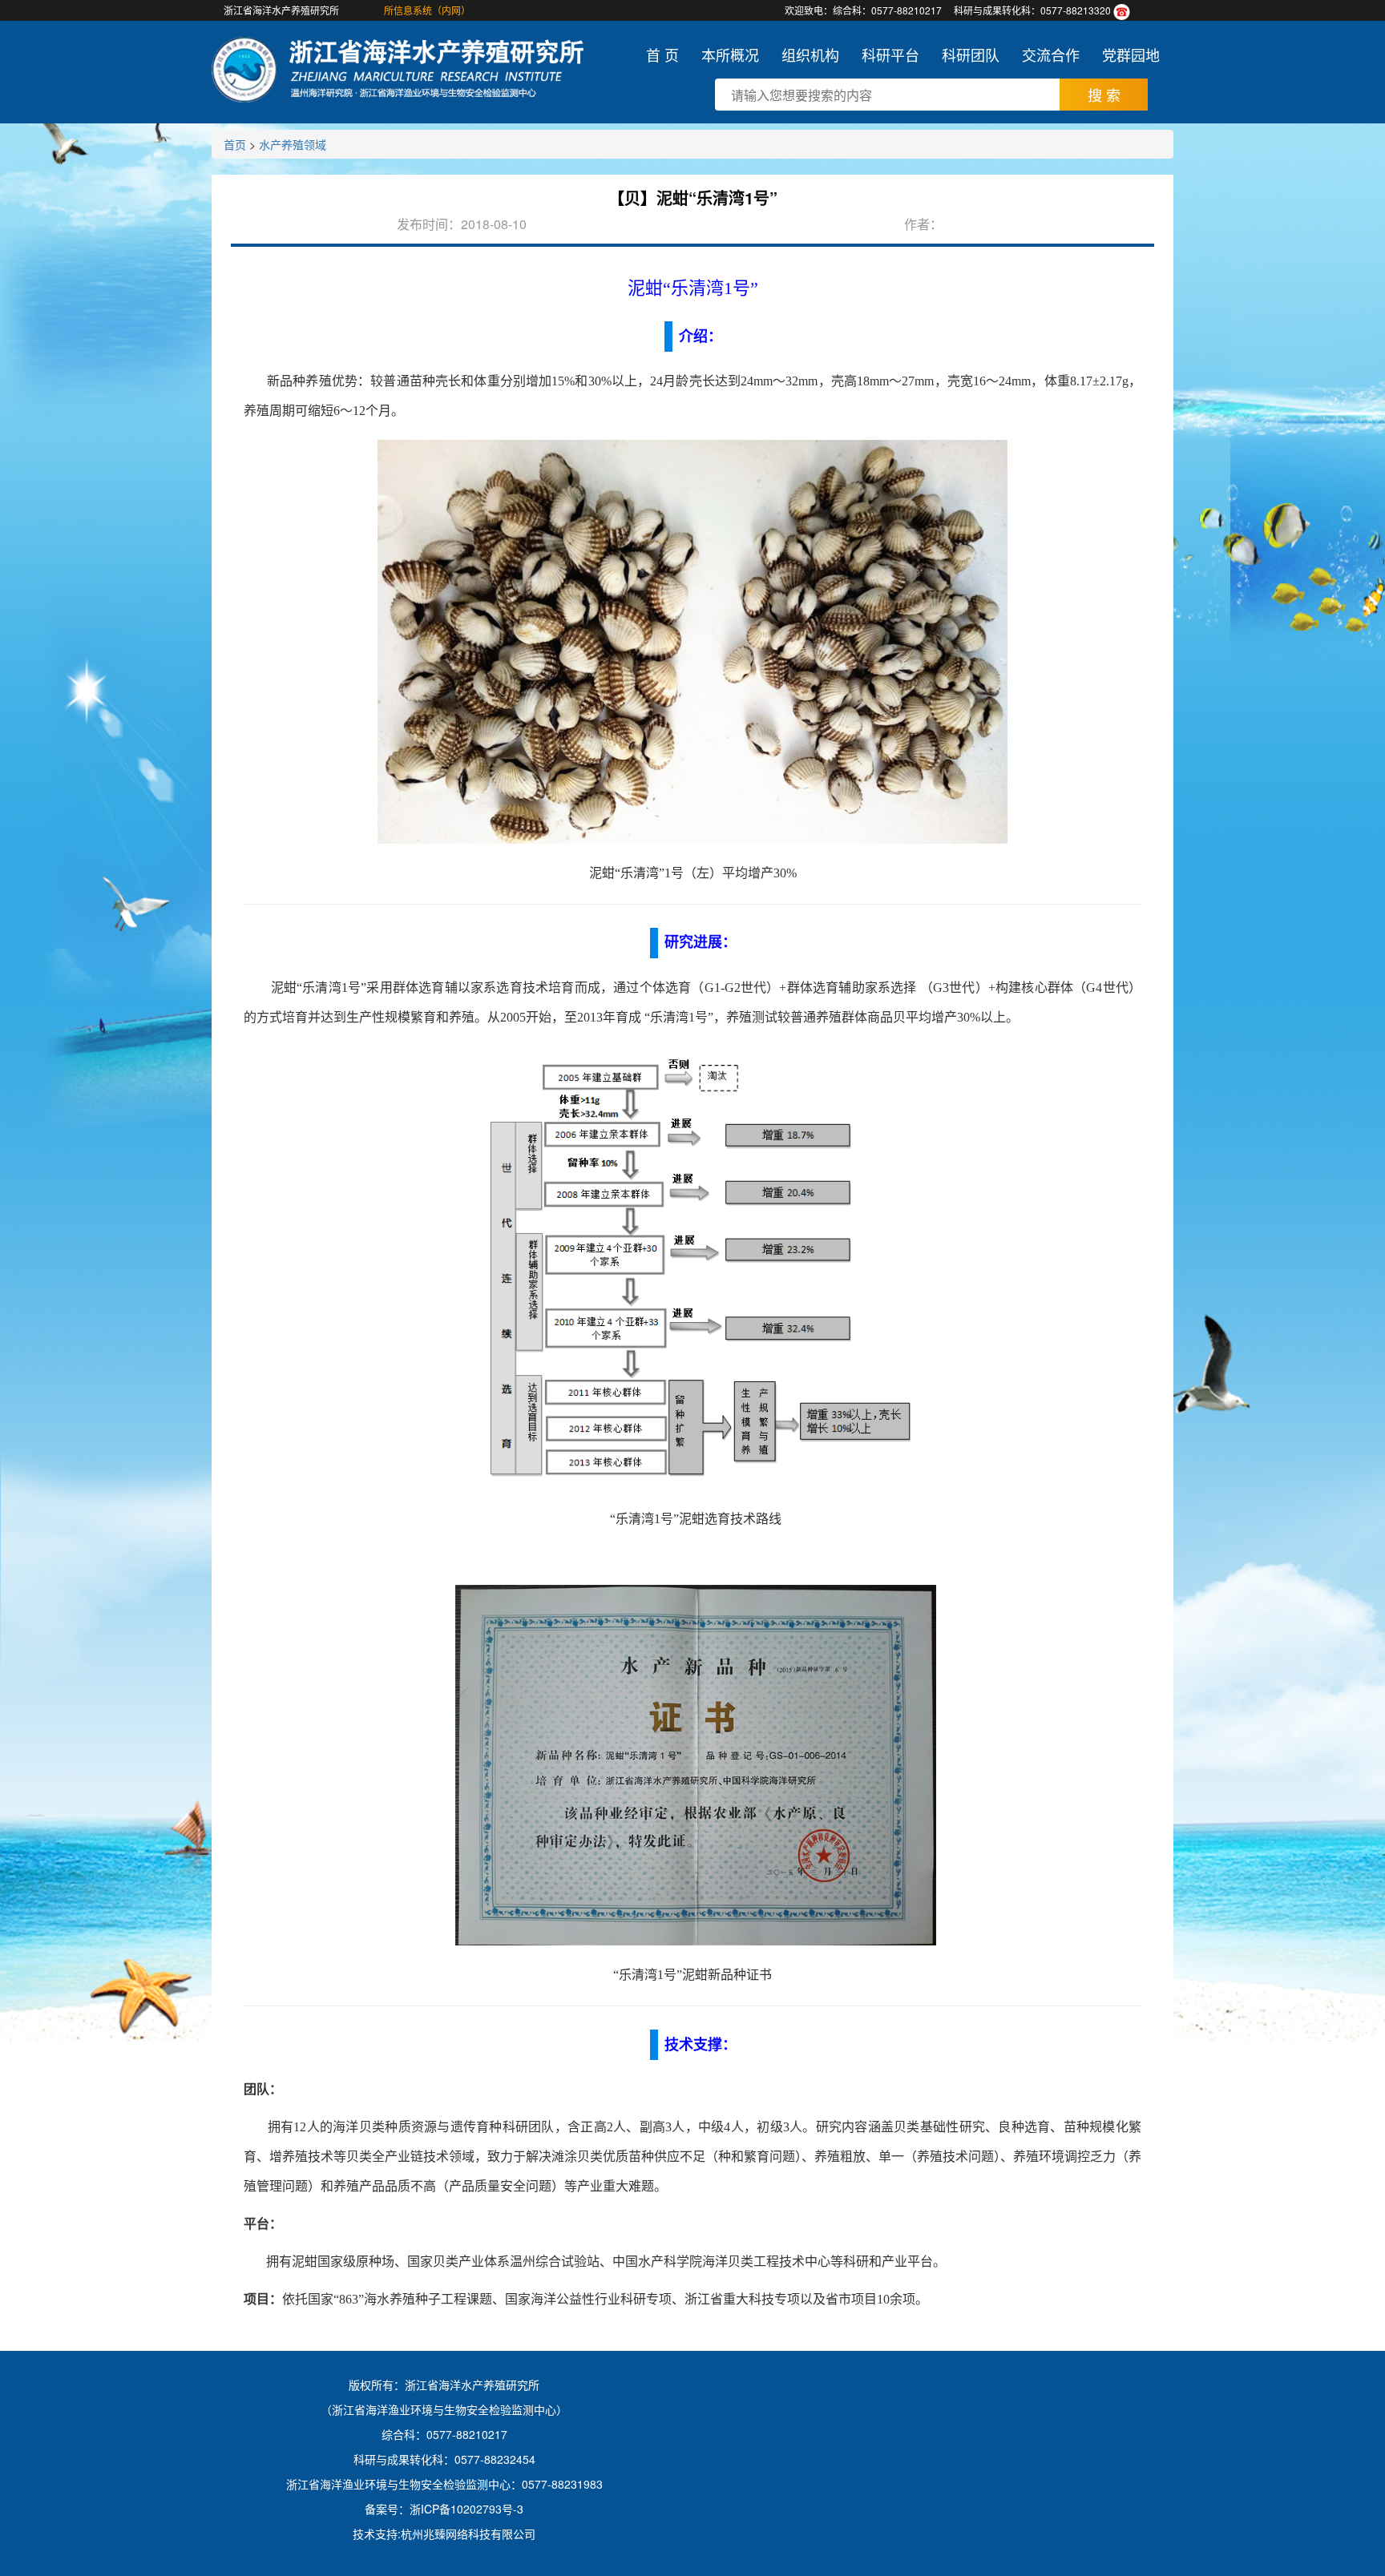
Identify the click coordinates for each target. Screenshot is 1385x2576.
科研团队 (971, 54)
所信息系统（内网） (427, 10)
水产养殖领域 (293, 144)
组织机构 (810, 54)
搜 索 (1104, 95)
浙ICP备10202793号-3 (466, 2509)
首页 (235, 144)
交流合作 (1051, 54)
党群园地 (1131, 54)
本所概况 (730, 54)
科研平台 (890, 54)
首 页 (662, 54)
